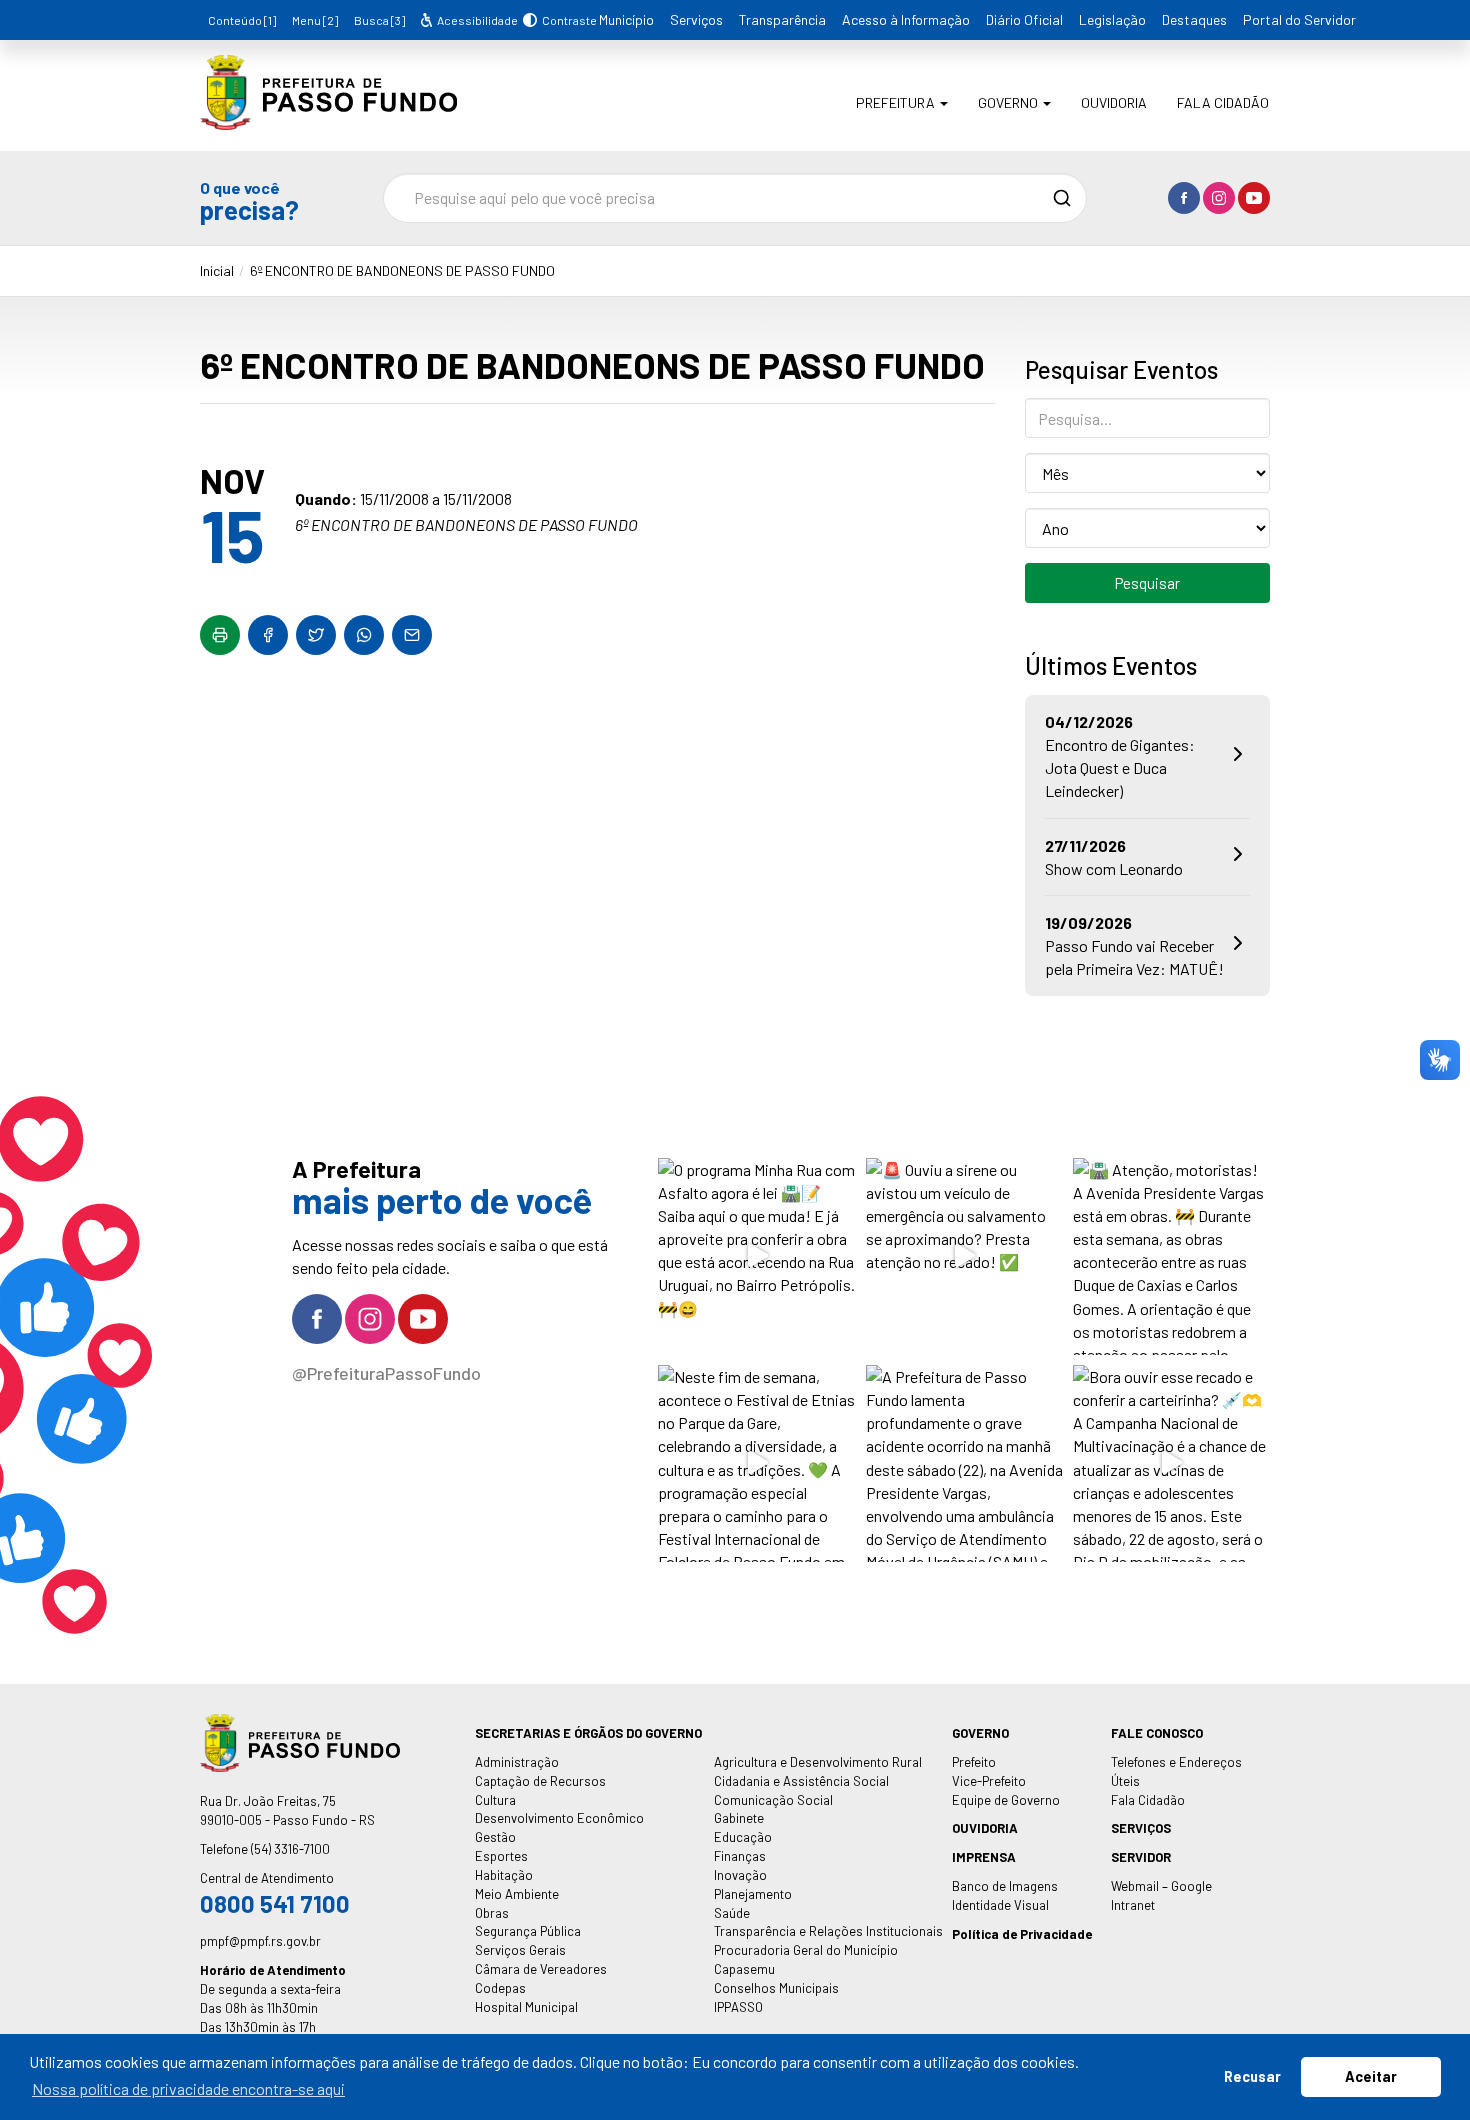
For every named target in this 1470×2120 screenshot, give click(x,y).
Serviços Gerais (520, 1950)
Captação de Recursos (540, 1781)
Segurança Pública (528, 1931)
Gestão (495, 1837)
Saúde (732, 1913)
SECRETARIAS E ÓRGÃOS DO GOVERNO (588, 1733)
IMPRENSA (984, 1857)
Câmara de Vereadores (541, 1969)
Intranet (1133, 1905)
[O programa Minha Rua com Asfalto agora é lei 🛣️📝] (756, 1256)
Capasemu (744, 1969)
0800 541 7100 (275, 1903)
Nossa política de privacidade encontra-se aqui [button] (188, 2088)
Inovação (740, 1875)
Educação (743, 1837)
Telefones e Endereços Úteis (1176, 1771)
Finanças (740, 1856)
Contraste (566, 20)
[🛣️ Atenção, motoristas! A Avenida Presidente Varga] (1171, 1256)
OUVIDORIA (985, 1828)
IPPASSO (738, 2007)
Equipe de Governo (1006, 1800)
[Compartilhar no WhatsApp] (364, 635)
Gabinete (739, 1818)
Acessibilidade (476, 20)
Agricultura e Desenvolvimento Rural (818, 1762)
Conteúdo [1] (242, 20)
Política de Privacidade (1022, 1934)
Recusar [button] (1252, 2076)
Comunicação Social (773, 1800)
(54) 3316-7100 (290, 1849)
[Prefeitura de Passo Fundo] (328, 115)
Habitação (504, 1875)
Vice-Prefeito (989, 1781)
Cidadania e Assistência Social (801, 1781)
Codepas (500, 1988)
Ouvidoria (1114, 102)
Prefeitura (897, 102)
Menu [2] (315, 20)
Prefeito (974, 1762)
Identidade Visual (1000, 1905)
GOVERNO (980, 1733)
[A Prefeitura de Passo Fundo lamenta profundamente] (964, 1463)
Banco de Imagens (1005, 1886)
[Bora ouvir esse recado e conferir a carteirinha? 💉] (1171, 1463)
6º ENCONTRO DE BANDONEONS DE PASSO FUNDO (402, 270)
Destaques (1194, 19)
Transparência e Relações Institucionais (828, 1931)
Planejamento (753, 1894)
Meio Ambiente (517, 1894)
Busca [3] (379, 20)
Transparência (782, 19)
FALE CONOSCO (1157, 1733)
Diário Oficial (1024, 19)
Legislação (1112, 19)
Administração (517, 1762)
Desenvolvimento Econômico (559, 1818)
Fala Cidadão (1223, 102)
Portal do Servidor (1299, 19)
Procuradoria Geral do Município (806, 1950)
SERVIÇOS (1141, 1828)
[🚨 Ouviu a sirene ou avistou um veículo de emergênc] (964, 1256)
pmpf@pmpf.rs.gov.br (260, 1941)
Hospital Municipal (526, 2007)
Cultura (495, 1800)
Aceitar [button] (1371, 2076)
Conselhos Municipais (776, 1988)
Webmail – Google (1161, 1886)
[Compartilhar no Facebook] (268, 635)
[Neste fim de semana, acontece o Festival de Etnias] (756, 1463)
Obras (492, 1913)
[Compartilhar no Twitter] (316, 635)
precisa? (249, 200)
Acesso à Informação (906, 19)
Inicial (217, 270)
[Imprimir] (220, 635)
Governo (1009, 102)
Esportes (501, 1856)
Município (626, 19)
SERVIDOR (1141, 1857)
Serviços (696, 19)
